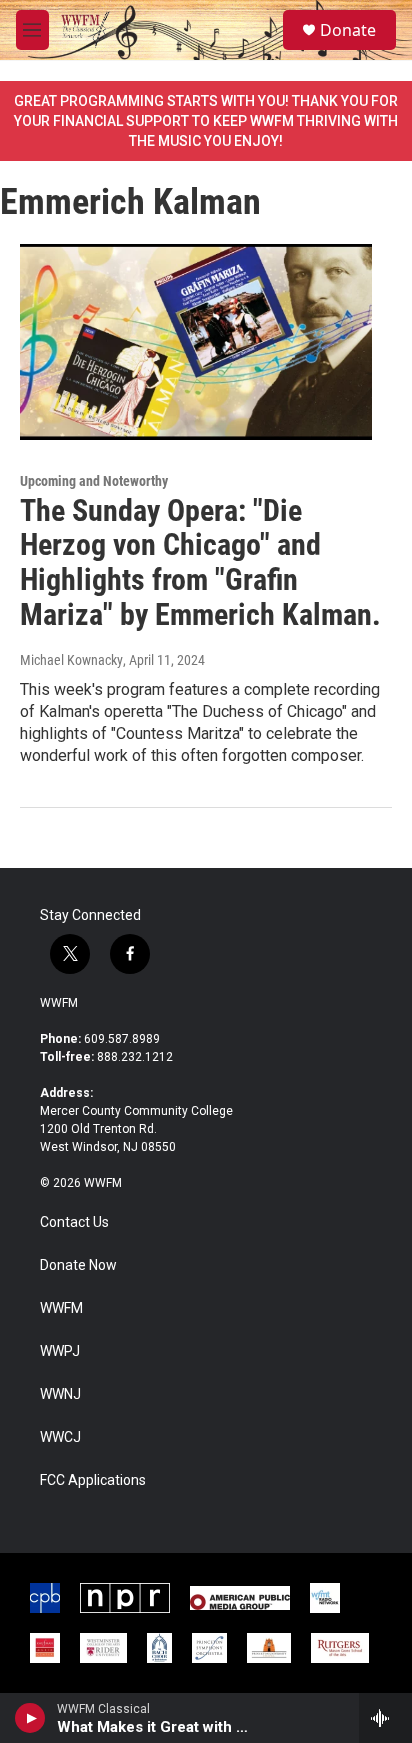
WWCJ (60, 1437)
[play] (30, 1718)
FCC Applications (93, 1480)
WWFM (59, 1003)
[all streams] (385, 1718)
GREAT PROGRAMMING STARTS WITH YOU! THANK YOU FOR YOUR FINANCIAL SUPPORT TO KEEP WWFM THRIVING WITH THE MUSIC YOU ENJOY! (206, 121)
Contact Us (74, 1222)
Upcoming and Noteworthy (94, 481)
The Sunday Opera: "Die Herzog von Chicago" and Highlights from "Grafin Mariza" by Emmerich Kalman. (200, 562)
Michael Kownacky (71, 660)
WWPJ (60, 1351)
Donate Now (78, 1265)
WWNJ (60, 1394)
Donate (348, 30)
